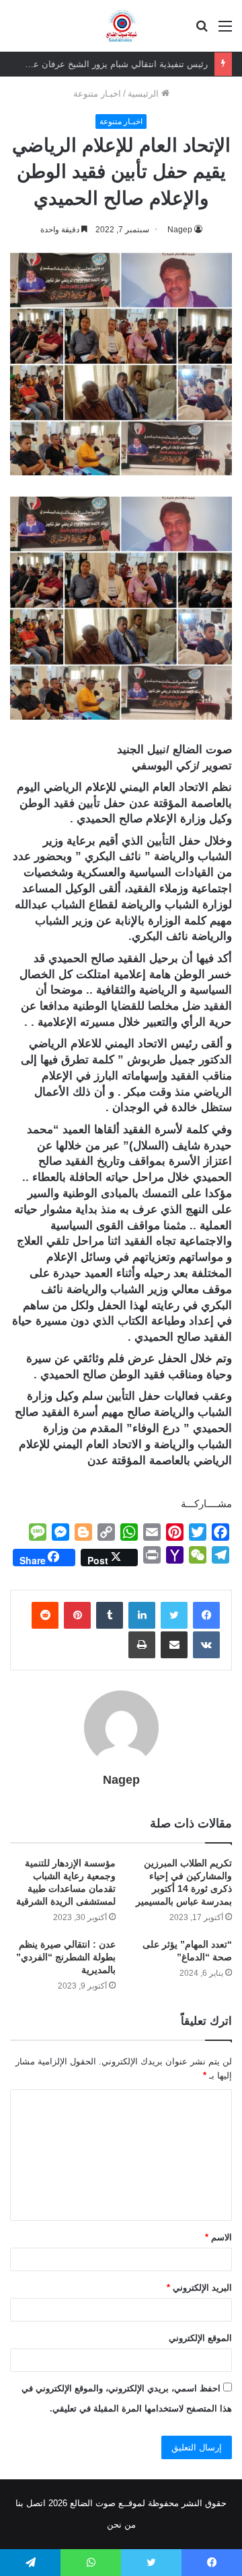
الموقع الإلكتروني (200, 2338)
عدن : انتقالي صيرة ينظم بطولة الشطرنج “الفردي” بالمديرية (66, 1957)
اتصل (36, 2503)
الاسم (218, 2237)
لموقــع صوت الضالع (106, 2503)
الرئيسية (145, 94)
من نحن (121, 2525)
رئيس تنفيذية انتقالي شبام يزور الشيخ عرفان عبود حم (108, 64)
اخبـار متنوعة (97, 94)
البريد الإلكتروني (199, 2288)
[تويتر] (174, 1615)
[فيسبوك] (206, 1615)
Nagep (180, 230)
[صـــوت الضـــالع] (121, 26)
